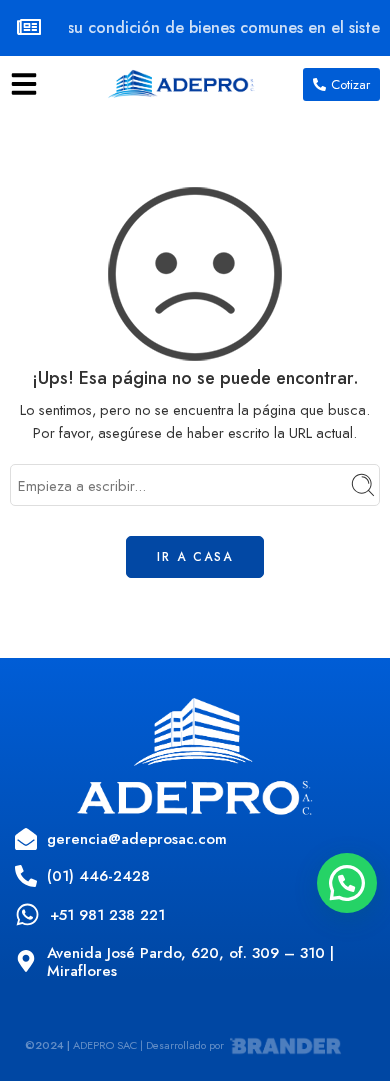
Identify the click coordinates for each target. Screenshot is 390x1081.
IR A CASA (195, 557)
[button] (347, 883)
